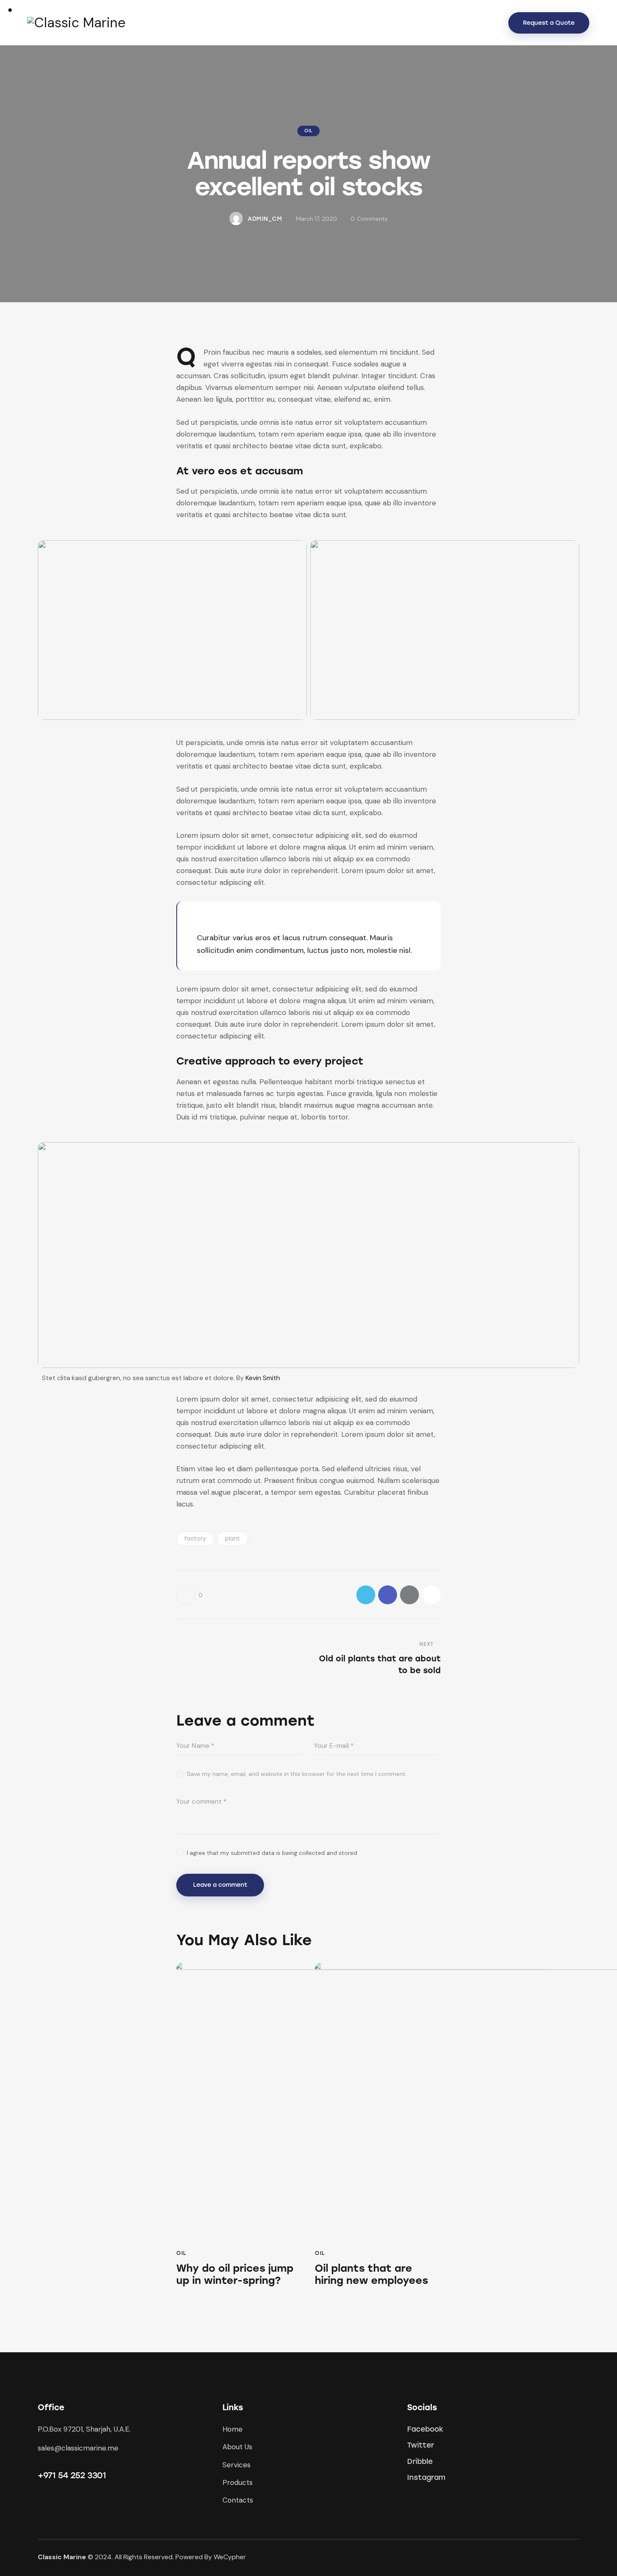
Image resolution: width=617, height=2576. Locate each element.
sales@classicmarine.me (78, 2448)
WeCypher (230, 2557)
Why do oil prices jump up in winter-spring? (235, 2274)
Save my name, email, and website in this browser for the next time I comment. (297, 1774)
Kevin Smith (263, 1378)
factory (195, 1539)
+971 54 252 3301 (72, 2475)
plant (233, 1539)
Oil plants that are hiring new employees (371, 2274)
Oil (308, 131)
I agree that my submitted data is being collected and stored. (273, 1853)
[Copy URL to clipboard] (431, 1595)
